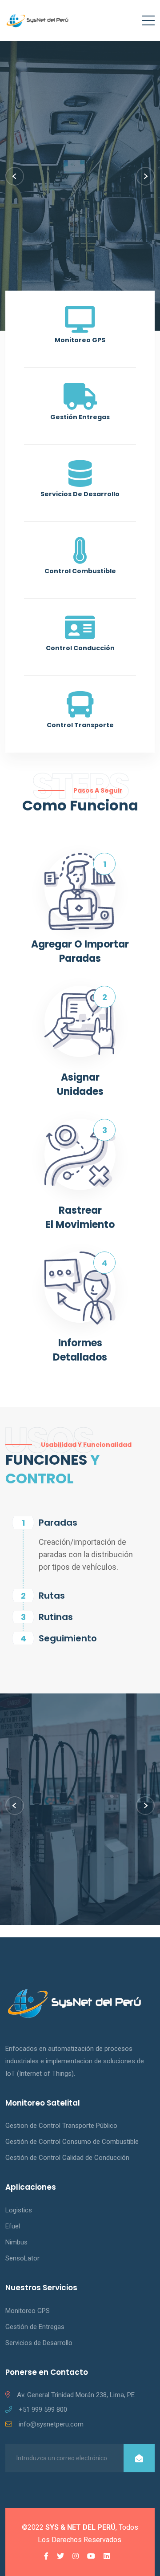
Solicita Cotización (81, 270)
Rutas (52, 1596)
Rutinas (56, 1617)
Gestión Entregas (80, 417)
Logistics (19, 2210)
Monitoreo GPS (80, 340)
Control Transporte (80, 725)
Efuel (13, 2226)
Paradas (58, 1523)
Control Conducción (80, 648)
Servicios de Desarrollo (80, 494)
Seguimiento (68, 1638)
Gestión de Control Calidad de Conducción (67, 2158)
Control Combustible (80, 571)
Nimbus (16, 2242)
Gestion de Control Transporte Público (61, 2126)
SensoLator (22, 2258)
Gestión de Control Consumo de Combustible (72, 2142)
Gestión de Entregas (35, 2327)
